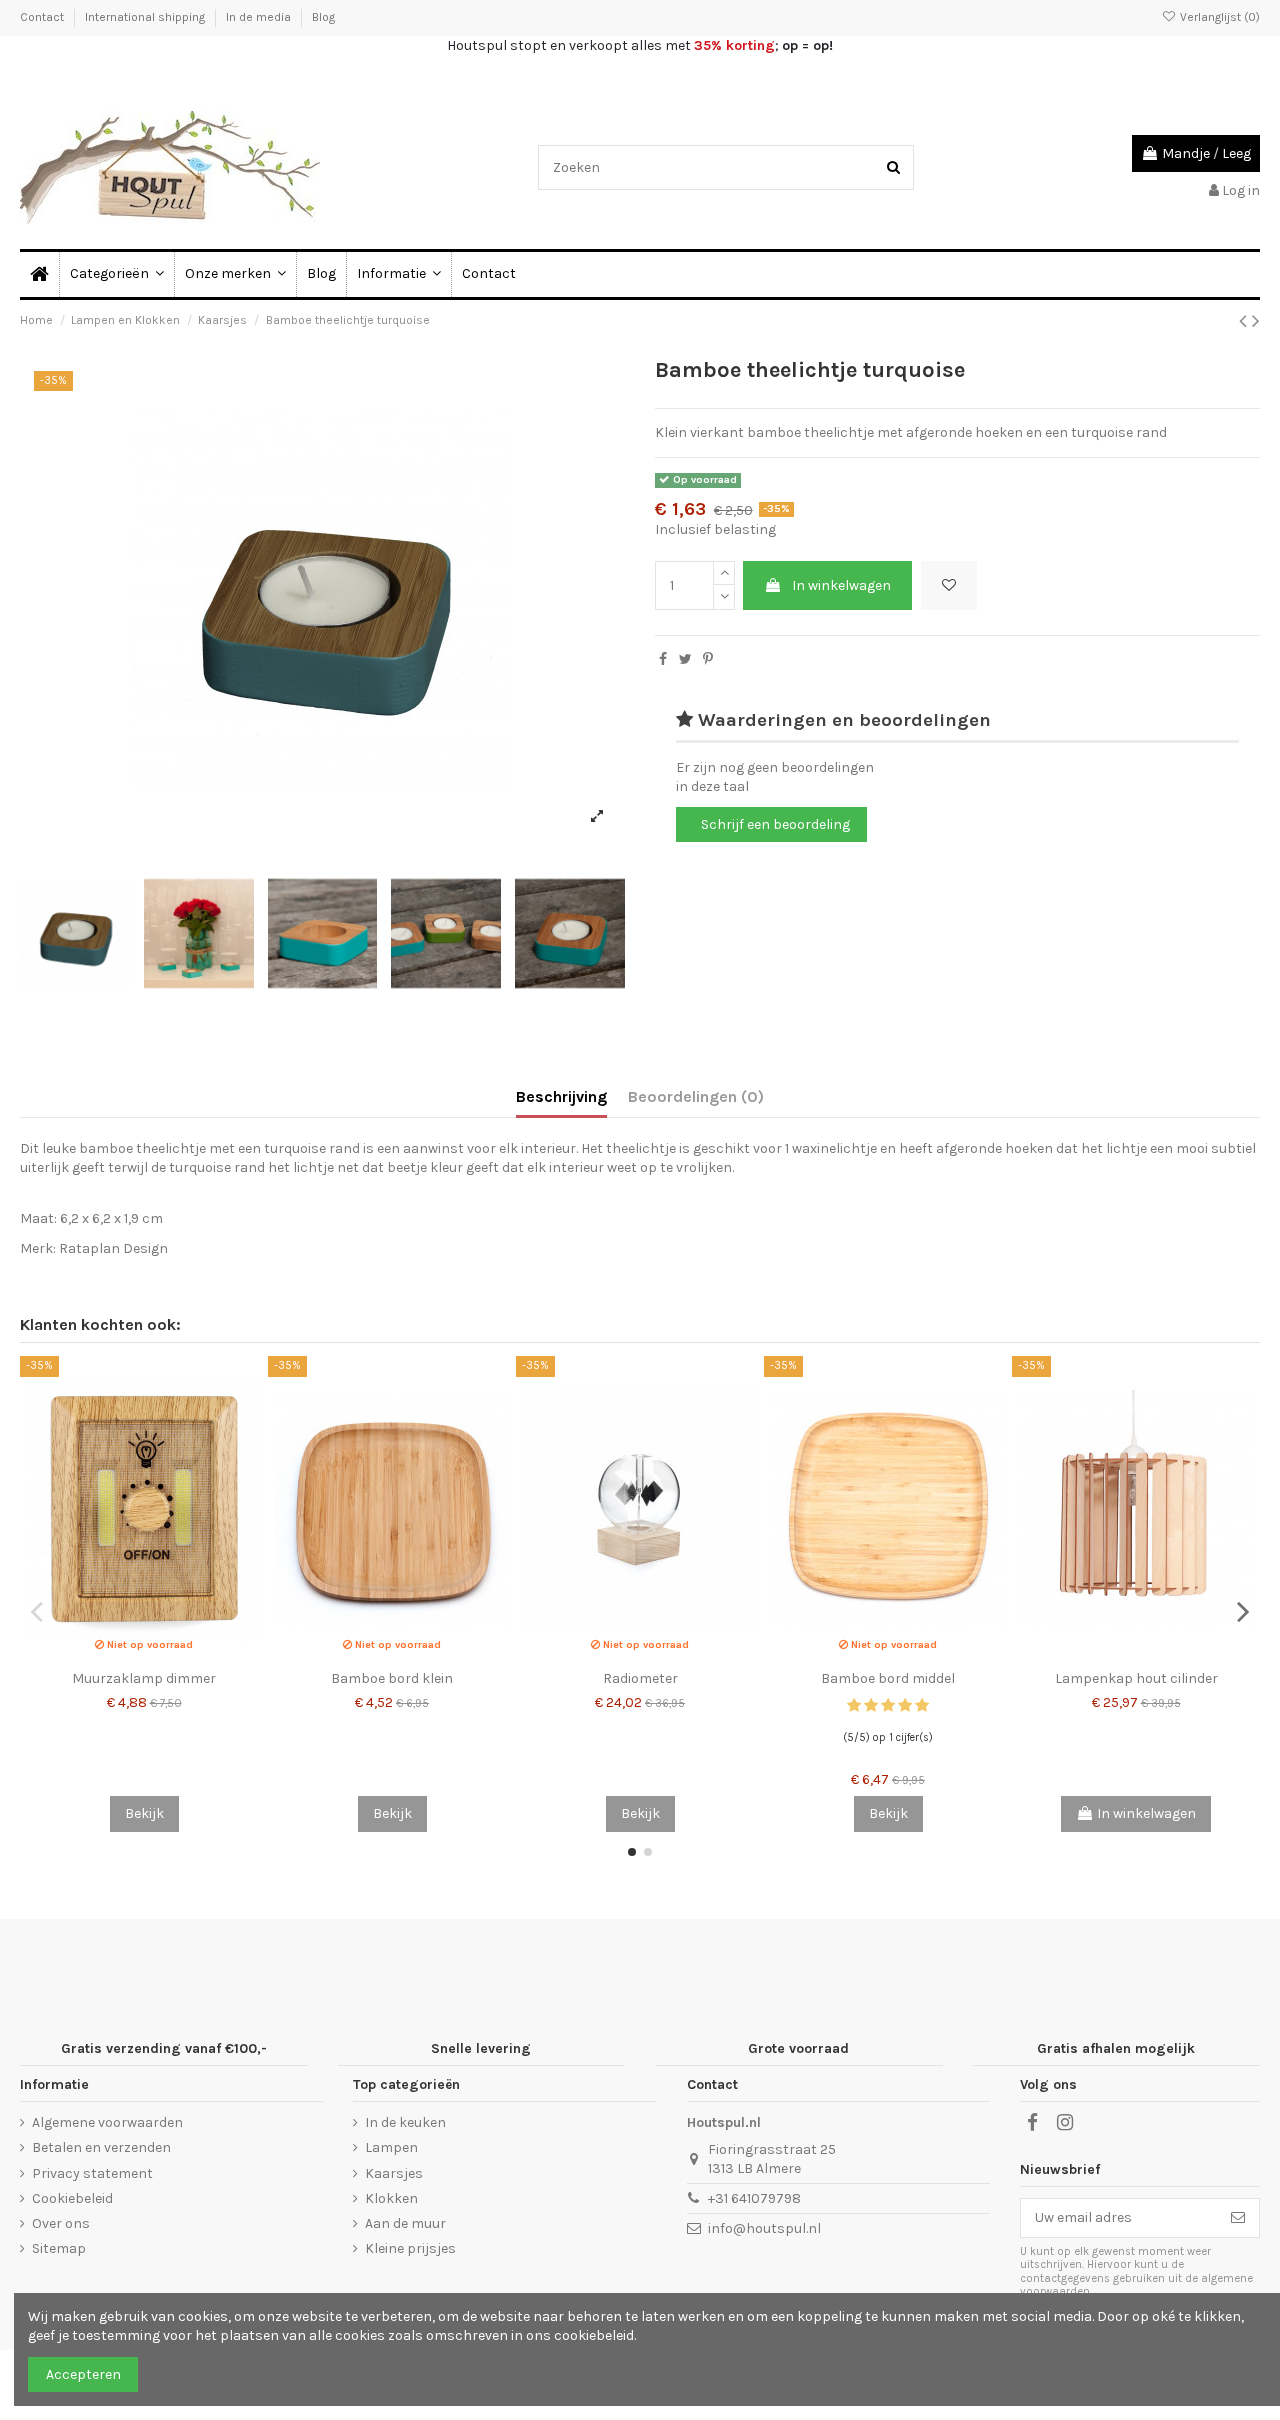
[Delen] (663, 659)
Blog (323, 17)
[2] (871, 1705)
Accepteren (83, 2374)
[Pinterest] (708, 659)
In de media (260, 17)
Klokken (391, 2198)
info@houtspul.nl (764, 2228)
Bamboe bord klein (392, 1678)
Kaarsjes (394, 2173)
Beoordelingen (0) (696, 1096)
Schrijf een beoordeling (775, 824)
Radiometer (640, 1678)
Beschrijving (561, 1096)
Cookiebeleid (72, 2198)
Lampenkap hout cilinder (1136, 1678)
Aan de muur (405, 2223)
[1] (854, 1705)
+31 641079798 (754, 2198)
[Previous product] (1245, 321)
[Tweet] (685, 659)
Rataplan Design (113, 1248)
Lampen (391, 2147)
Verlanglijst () (1218, 17)
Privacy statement (92, 2173)
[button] (398, 274)
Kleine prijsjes (410, 2248)
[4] (905, 1705)
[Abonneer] (1238, 2218)
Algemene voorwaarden (107, 2122)
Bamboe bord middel (888, 1678)
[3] (888, 1705)
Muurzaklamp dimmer (144, 1678)
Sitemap (59, 2248)
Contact (43, 17)
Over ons (61, 2223)
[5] (922, 1705)
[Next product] (1256, 321)
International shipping (146, 17)
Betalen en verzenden (101, 2147)
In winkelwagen (841, 585)
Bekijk (144, 1813)
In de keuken (405, 2122)
